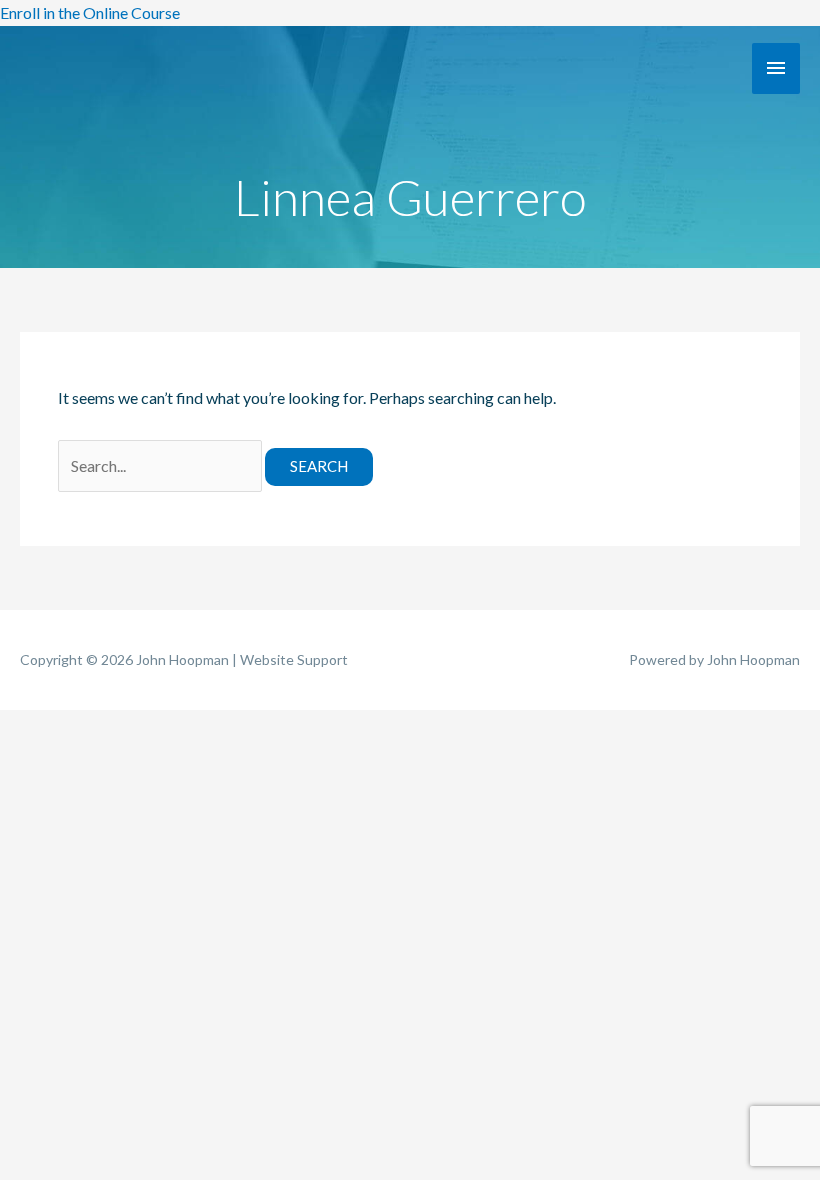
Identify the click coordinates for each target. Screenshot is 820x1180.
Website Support (294, 659)
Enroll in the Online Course (90, 12)
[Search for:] (161, 465)
